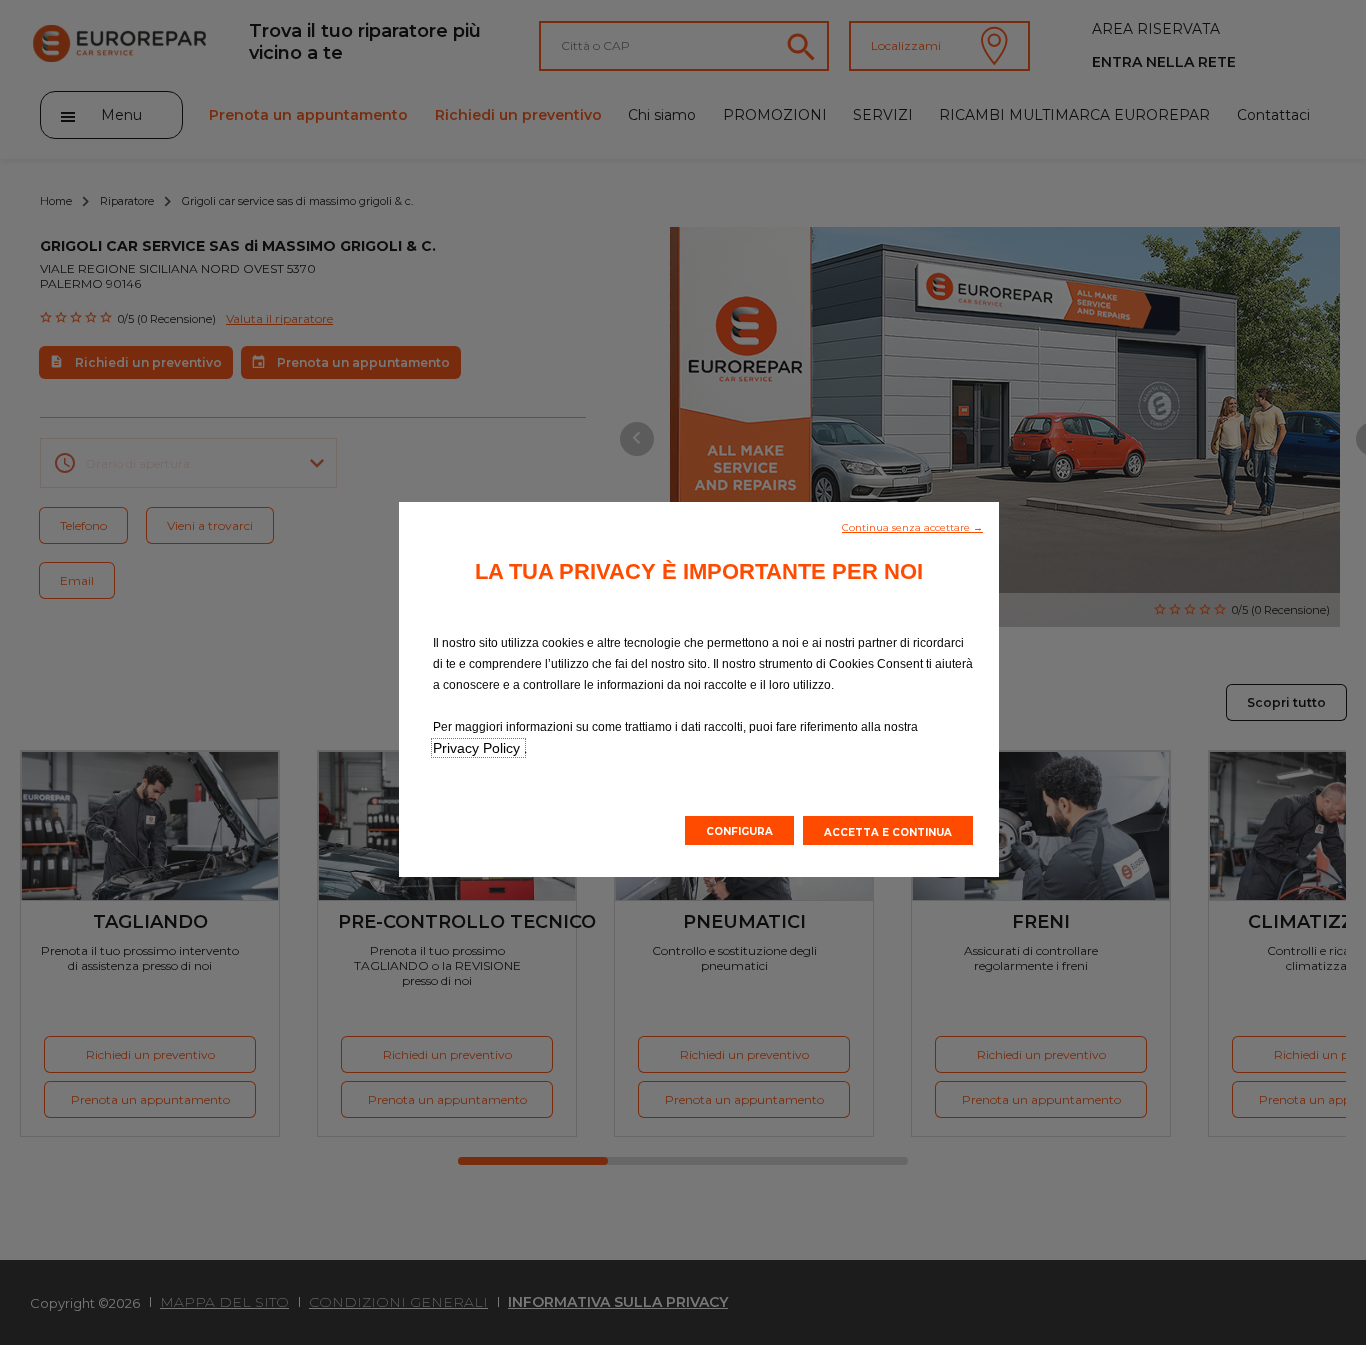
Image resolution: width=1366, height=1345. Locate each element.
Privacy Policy (478, 748)
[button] (912, 526)
